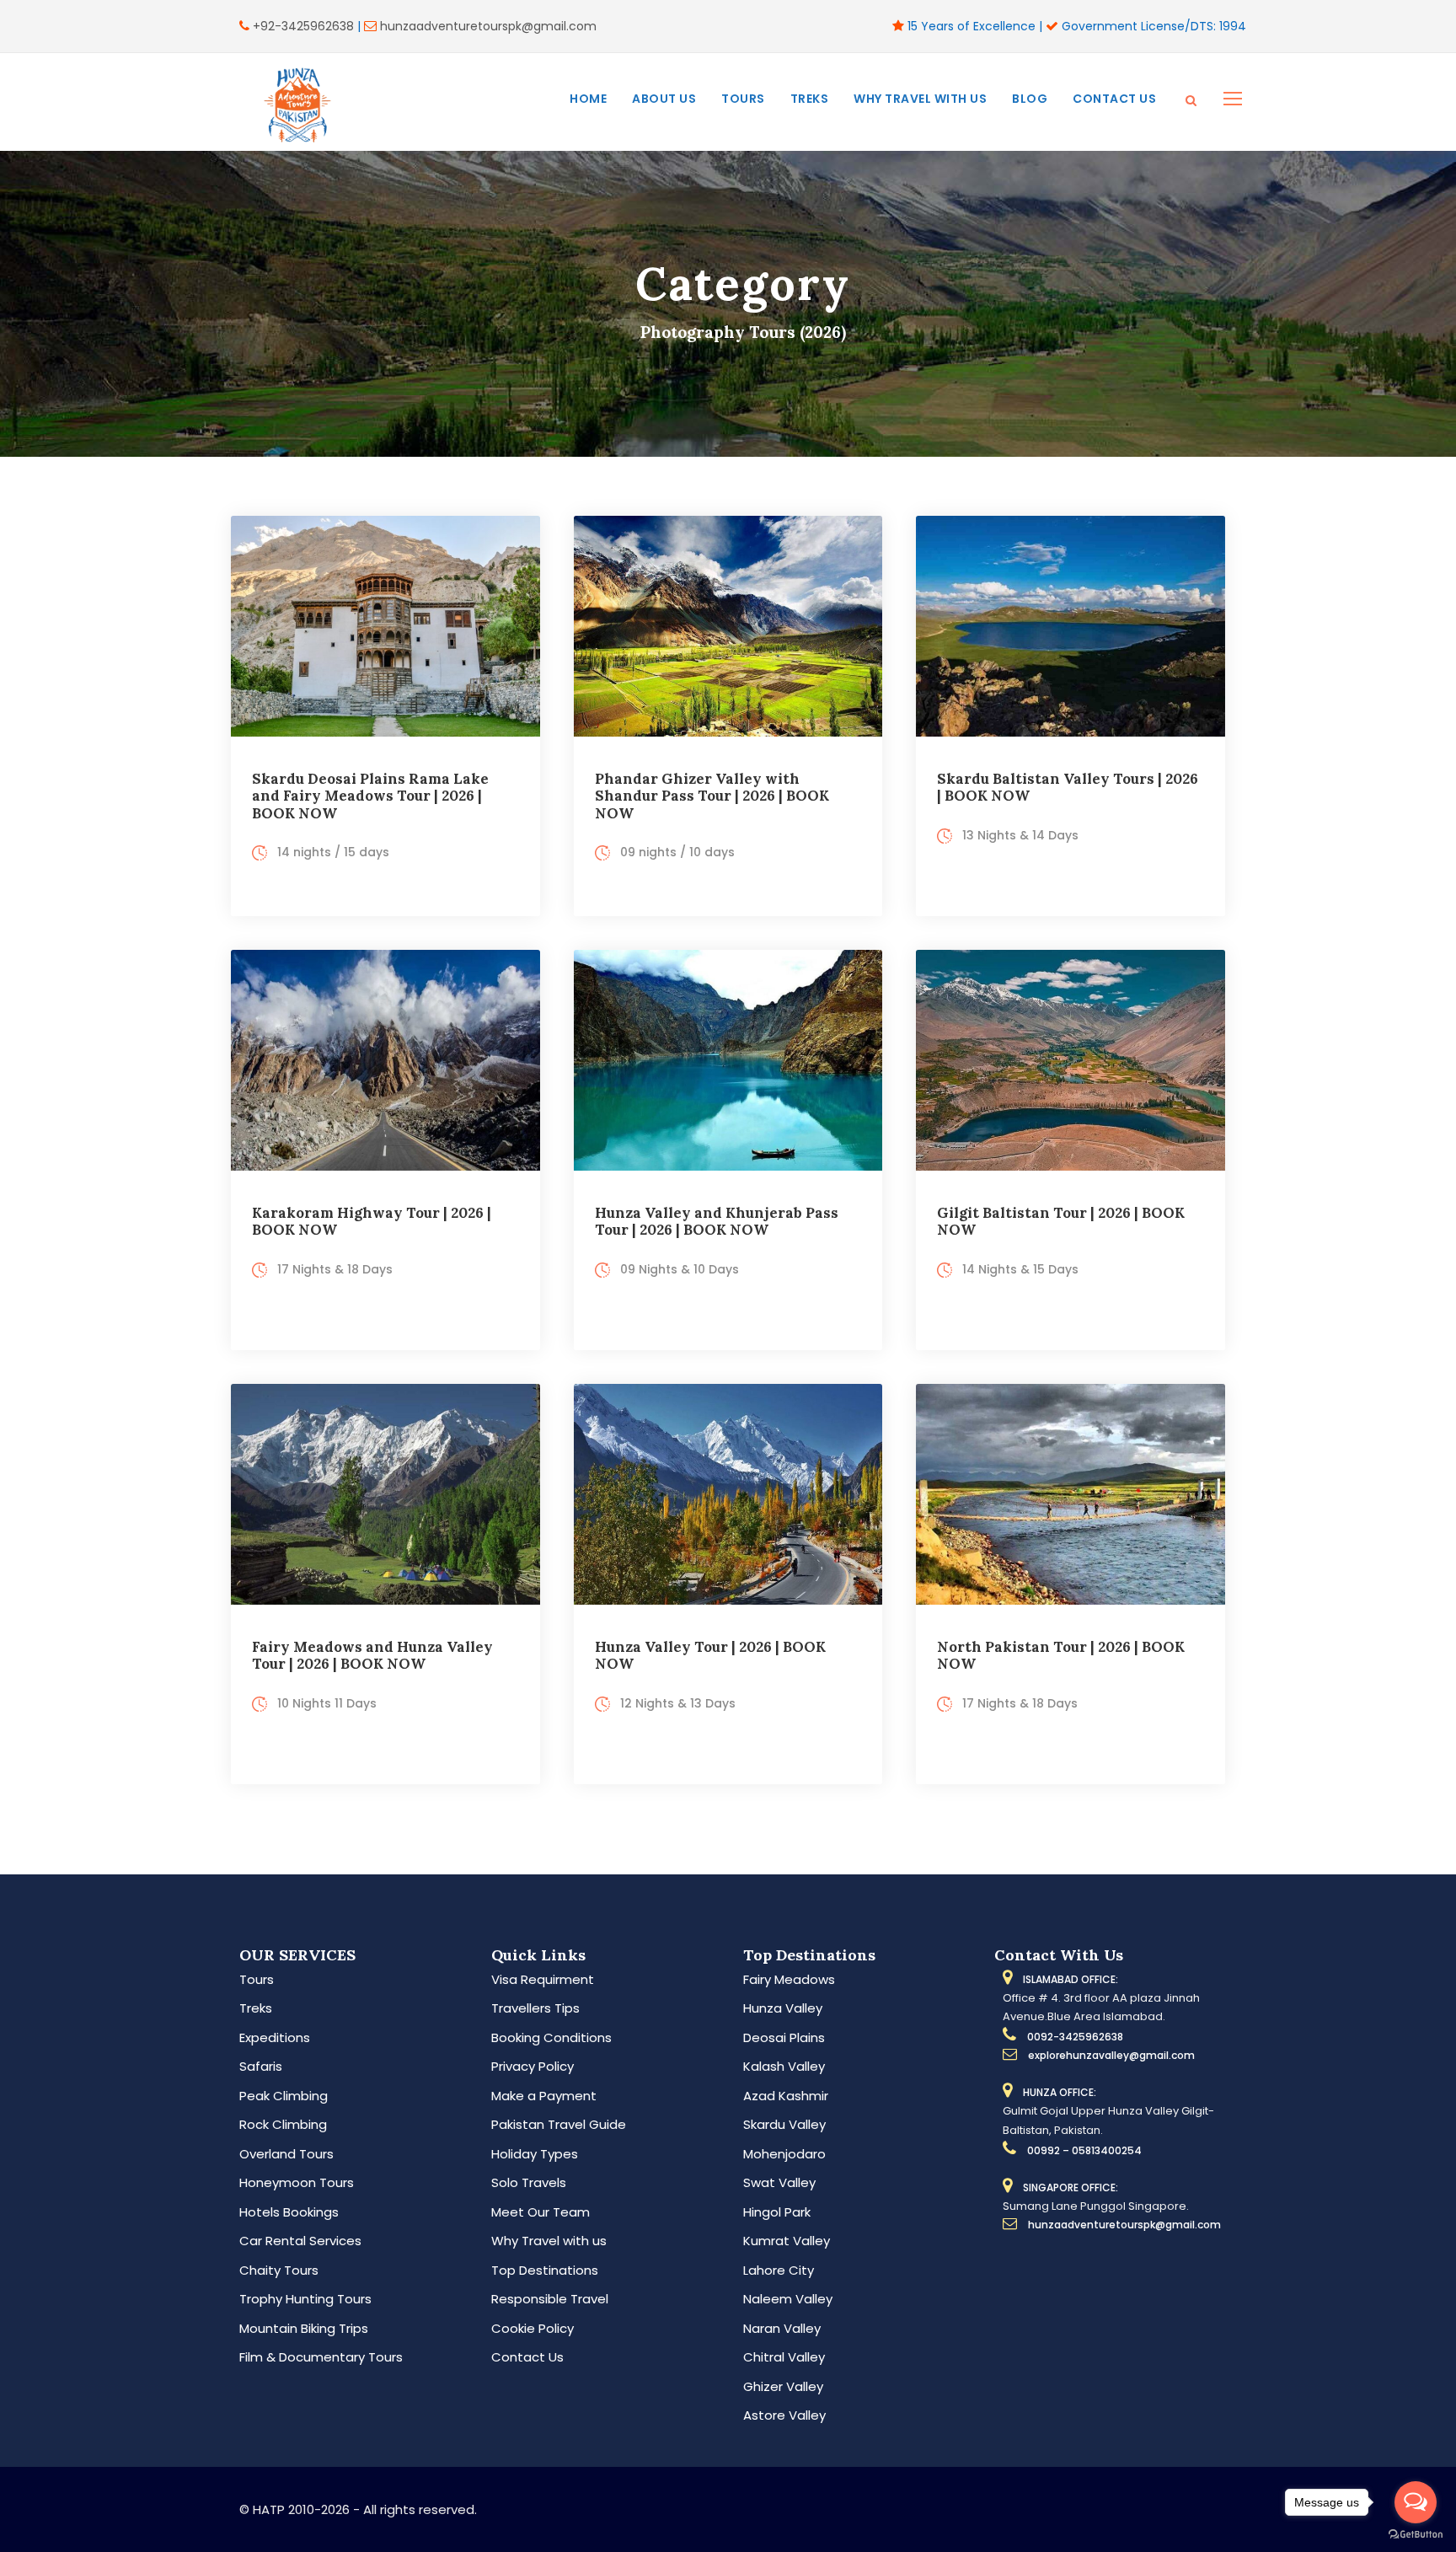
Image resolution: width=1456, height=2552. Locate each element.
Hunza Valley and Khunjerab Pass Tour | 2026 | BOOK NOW (717, 1221)
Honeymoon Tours (297, 2182)
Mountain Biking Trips (304, 2328)
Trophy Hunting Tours (305, 2299)
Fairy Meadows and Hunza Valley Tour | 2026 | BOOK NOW (372, 1655)
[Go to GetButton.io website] (1416, 2535)
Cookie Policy (533, 2328)
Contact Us (1114, 99)
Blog (1030, 99)
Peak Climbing (284, 2096)
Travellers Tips (535, 2008)
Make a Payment (544, 2096)
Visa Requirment (543, 1979)
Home (588, 99)
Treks (810, 99)
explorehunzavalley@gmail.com (1111, 2055)
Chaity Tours (279, 2270)
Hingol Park (777, 2212)
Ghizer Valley (783, 2386)
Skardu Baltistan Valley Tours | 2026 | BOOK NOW (1068, 787)
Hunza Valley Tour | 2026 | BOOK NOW (710, 1655)
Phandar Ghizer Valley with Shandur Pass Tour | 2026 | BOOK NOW (712, 796)
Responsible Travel (550, 2299)
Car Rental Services (300, 2241)
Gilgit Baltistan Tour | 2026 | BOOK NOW (1061, 1221)
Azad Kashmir (786, 2096)
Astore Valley (784, 2415)
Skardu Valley (784, 2124)
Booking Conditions (551, 2037)
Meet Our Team (541, 2212)
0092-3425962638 (1075, 2037)
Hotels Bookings (289, 2212)
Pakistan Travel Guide (559, 2124)
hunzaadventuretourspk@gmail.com (488, 26)
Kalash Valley (784, 2066)
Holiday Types (535, 2154)
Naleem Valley (788, 2299)
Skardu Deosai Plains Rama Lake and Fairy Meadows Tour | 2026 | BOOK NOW (370, 796)
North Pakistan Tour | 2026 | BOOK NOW (1061, 1655)
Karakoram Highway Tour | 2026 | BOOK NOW (372, 1221)
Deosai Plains (784, 2037)
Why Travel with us (920, 99)
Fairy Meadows (789, 1979)
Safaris (261, 2066)
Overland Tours (286, 2154)
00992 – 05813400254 (1084, 2150)
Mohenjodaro (784, 2154)
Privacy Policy (533, 2066)
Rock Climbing (283, 2124)
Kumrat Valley (787, 2241)
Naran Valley (782, 2328)
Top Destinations (545, 2270)
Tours (743, 99)
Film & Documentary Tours (321, 2357)
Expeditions (275, 2037)
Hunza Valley (783, 2008)
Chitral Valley (784, 2357)
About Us (664, 99)
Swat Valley (779, 2182)
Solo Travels (529, 2182)
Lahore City (779, 2270)
